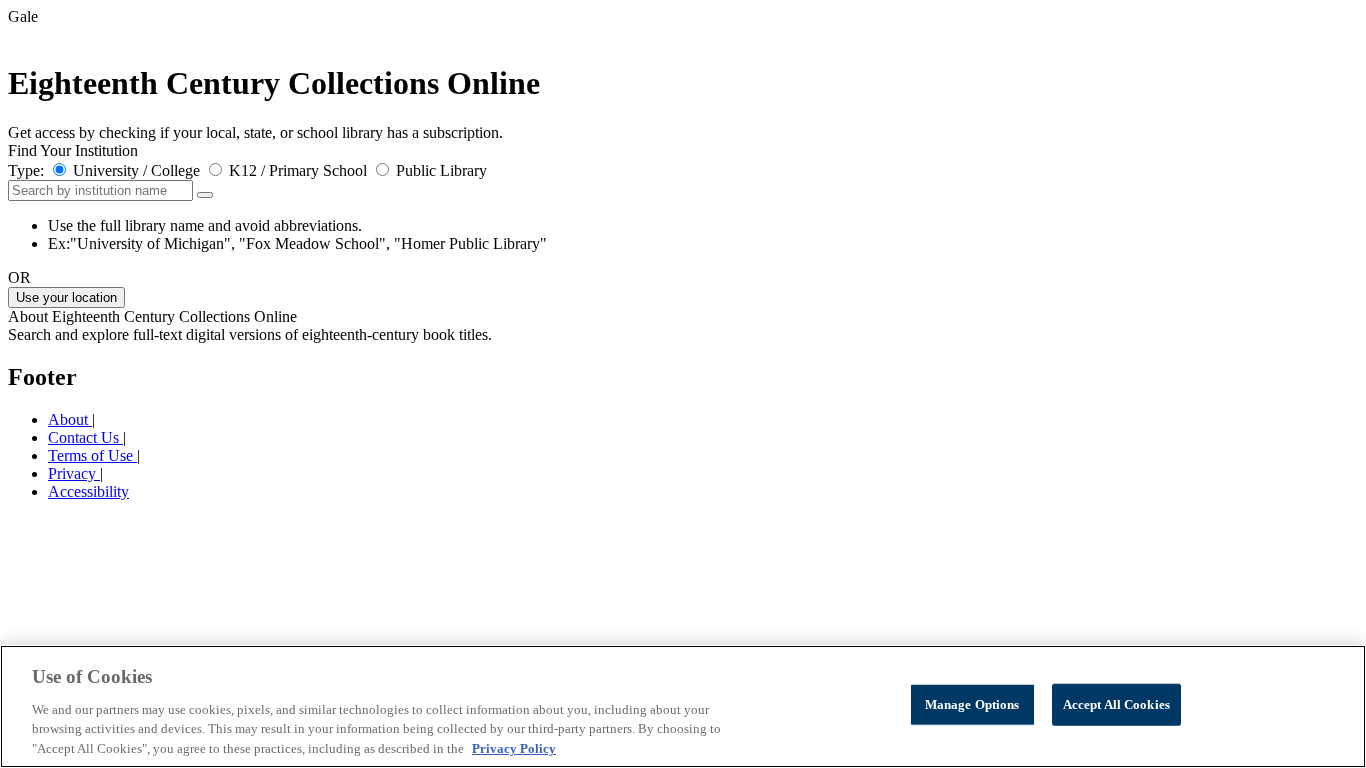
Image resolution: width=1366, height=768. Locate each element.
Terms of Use (92, 455)
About (70, 419)
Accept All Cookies (1116, 704)
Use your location (66, 297)
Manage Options (972, 704)
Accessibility (88, 491)
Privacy (74, 473)
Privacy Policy (514, 747)
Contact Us (85, 437)
